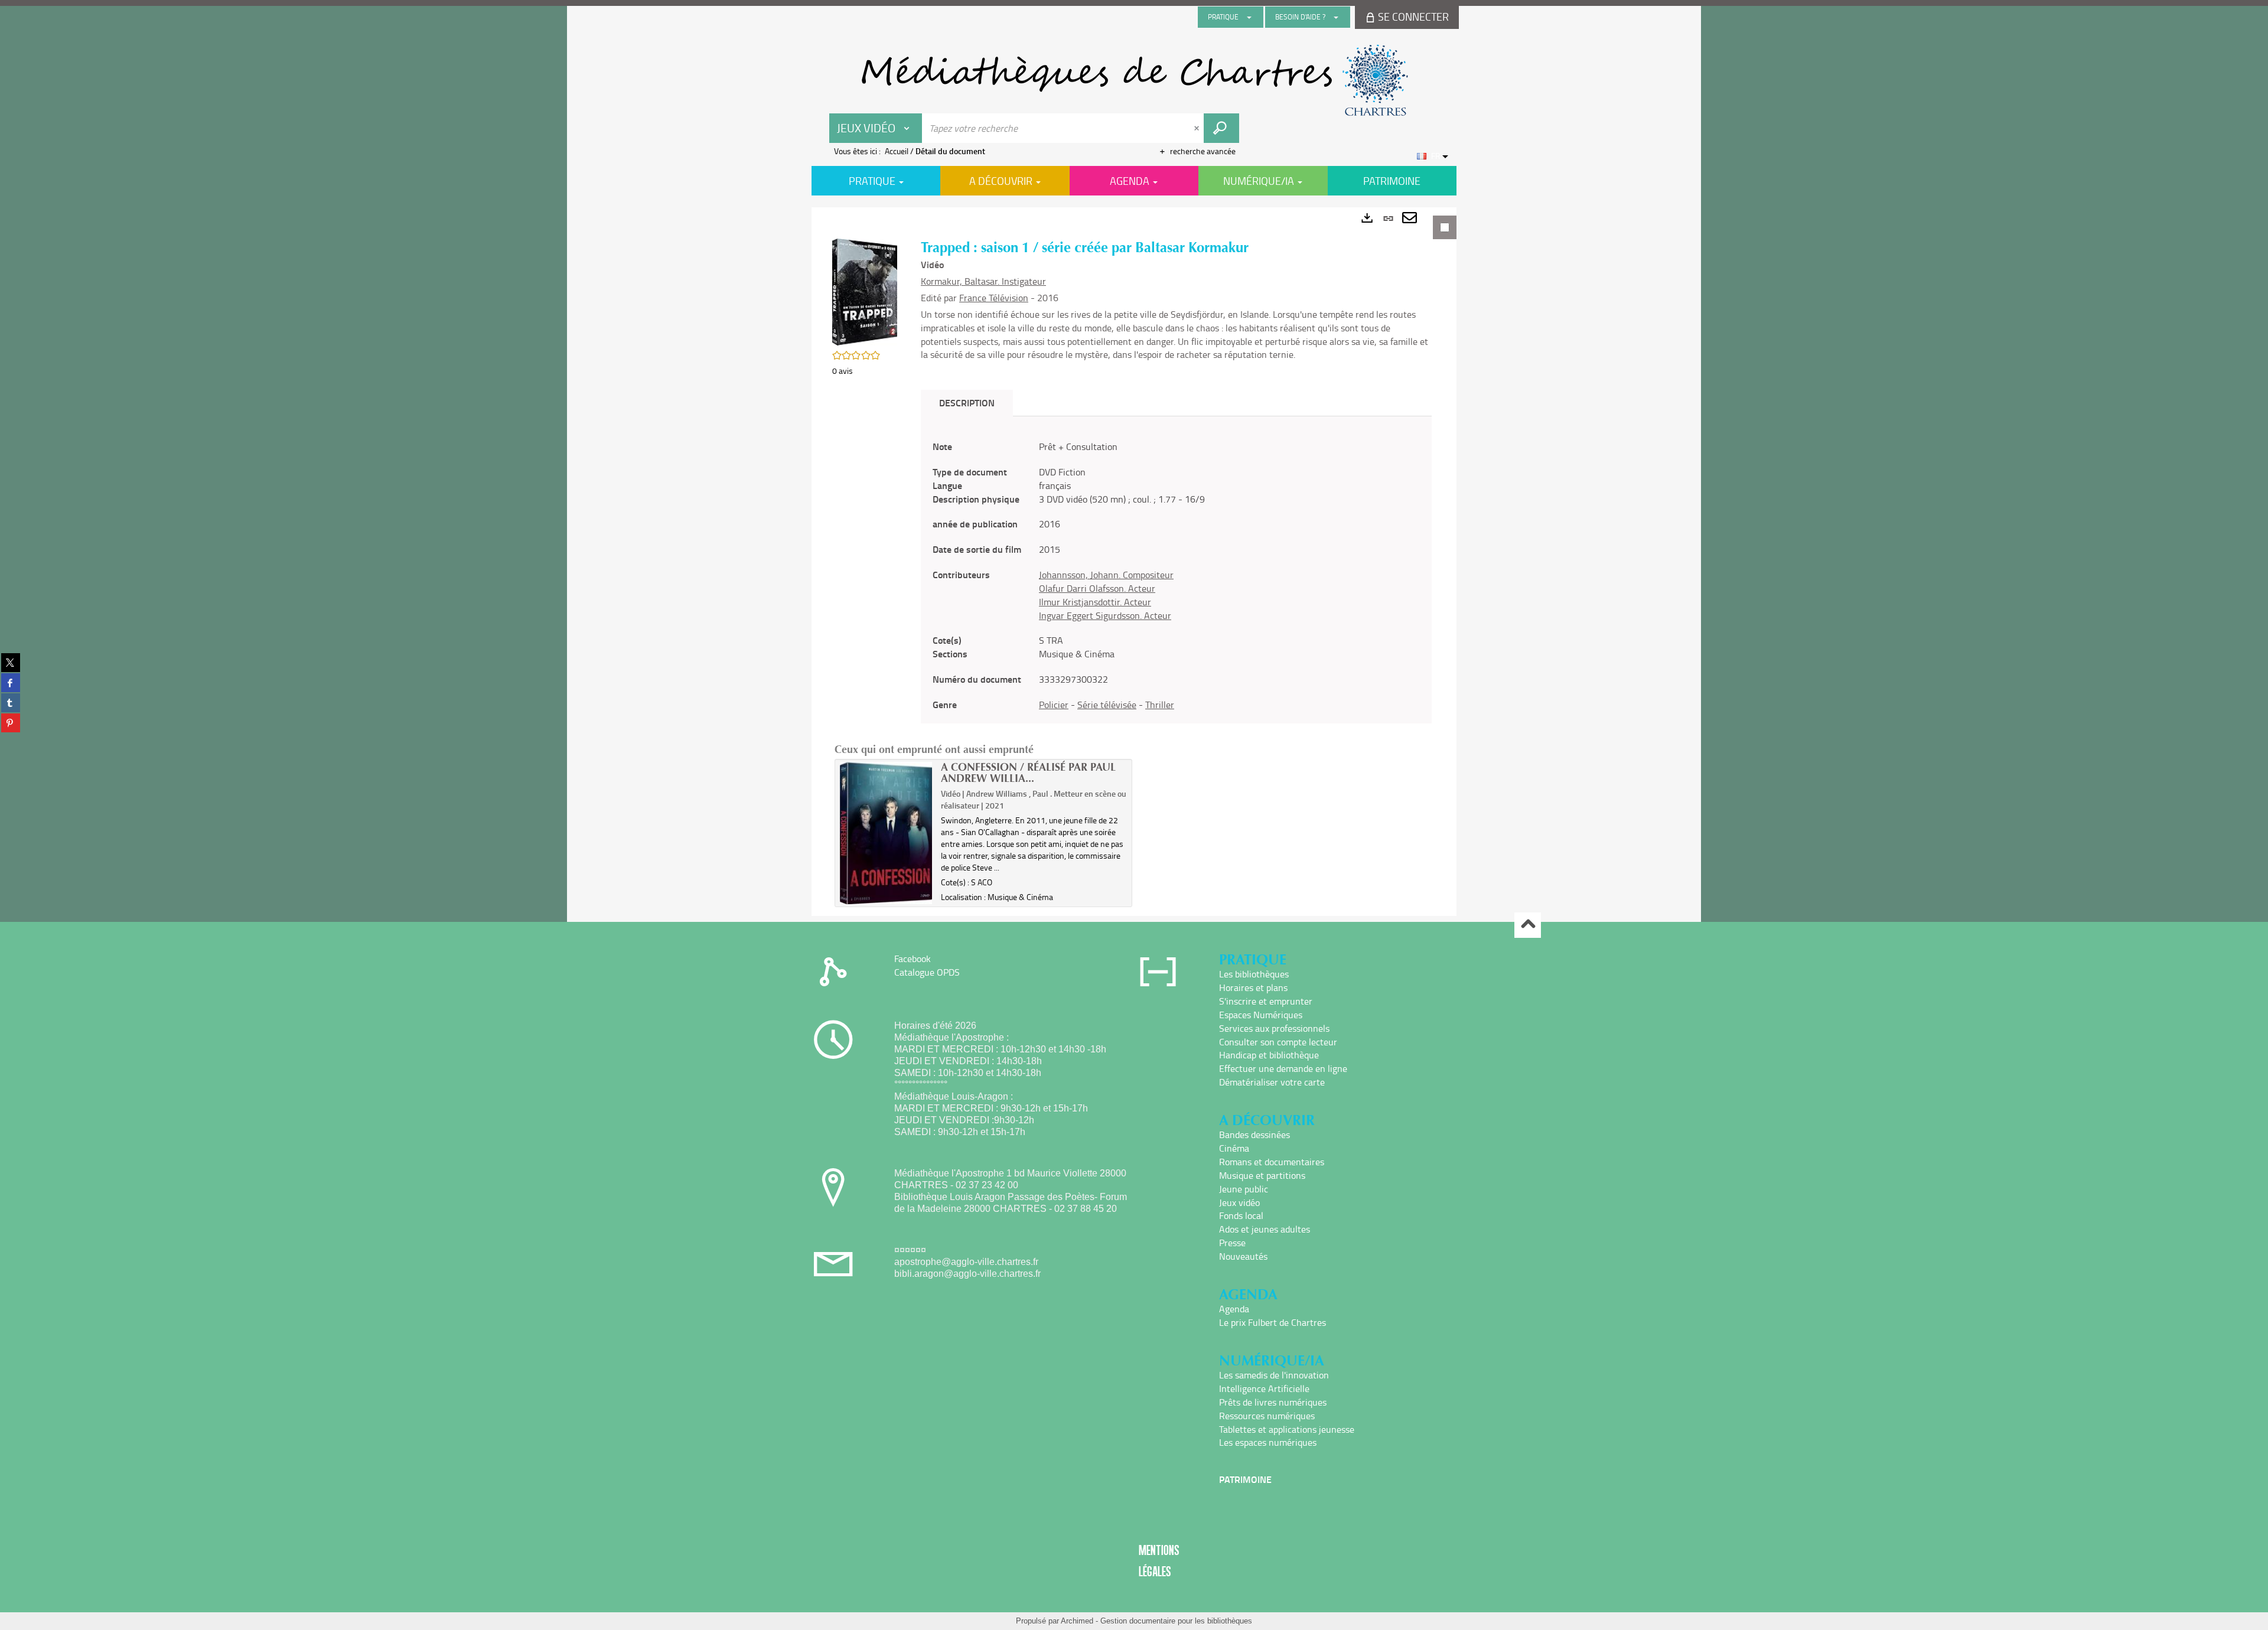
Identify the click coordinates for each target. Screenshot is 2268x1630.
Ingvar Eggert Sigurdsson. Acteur (1105, 615)
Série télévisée (1107, 705)
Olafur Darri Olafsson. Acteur (1097, 588)
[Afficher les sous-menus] (1249, 17)
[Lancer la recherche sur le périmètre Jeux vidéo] (1221, 128)
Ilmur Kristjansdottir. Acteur (1095, 602)
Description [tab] (967, 402)
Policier (1054, 705)
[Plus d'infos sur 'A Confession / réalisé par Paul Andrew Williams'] (886, 833)
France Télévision (994, 298)
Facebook (913, 959)
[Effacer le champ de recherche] (1198, 128)
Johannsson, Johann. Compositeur (1106, 575)
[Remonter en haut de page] (1528, 925)
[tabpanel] (1134, 562)
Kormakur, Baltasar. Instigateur (983, 281)
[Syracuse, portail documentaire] (1134, 80)
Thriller (1160, 705)
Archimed (1077, 1621)
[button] (865, 291)
